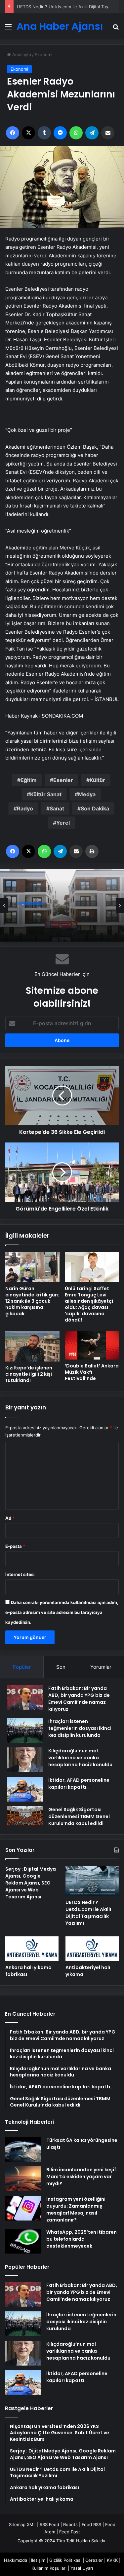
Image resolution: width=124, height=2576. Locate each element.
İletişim (38, 2560)
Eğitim (29, 780)
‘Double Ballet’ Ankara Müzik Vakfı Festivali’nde (92, 1372)
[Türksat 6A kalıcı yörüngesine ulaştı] (23, 2149)
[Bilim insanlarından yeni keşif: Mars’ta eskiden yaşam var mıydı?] (23, 2179)
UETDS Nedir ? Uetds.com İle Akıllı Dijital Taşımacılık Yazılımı (88, 1913)
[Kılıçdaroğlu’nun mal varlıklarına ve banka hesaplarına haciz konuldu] (25, 1760)
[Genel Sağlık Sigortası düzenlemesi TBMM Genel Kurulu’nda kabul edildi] (25, 1816)
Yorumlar (101, 1667)
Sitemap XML (22, 2524)
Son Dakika (95, 808)
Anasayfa (21, 55)
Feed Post (70, 2532)
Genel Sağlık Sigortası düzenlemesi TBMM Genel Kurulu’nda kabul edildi (79, 1816)
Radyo (25, 808)
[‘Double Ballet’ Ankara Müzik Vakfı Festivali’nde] (92, 1345)
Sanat (57, 808)
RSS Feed (49, 2524)
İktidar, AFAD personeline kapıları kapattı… (79, 1784)
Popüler (22, 1667)
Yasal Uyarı (82, 2568)
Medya (87, 794)
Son (61, 1667)
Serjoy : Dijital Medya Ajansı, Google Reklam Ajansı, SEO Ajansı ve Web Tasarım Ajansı (31, 1883)
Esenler (63, 780)
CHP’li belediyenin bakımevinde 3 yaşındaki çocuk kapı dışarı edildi (60, 918)
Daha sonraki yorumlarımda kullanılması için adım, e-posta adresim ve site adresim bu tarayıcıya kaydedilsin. (62, 1612)
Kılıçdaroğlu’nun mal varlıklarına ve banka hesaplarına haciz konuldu (80, 1758)
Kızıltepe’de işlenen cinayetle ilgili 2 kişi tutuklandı (29, 1374)
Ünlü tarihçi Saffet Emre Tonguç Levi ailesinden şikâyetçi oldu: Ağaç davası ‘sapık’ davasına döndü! (89, 1304)
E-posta (15, 1546)
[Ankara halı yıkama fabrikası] (32, 1949)
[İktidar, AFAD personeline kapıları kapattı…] (25, 1789)
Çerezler (94, 2560)
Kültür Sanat (46, 794)
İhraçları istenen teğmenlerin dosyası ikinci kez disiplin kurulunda (80, 1728)
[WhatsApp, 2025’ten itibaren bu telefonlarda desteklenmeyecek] (23, 2241)
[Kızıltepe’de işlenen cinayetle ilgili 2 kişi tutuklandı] (32, 1346)
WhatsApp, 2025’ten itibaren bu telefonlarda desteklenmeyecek (82, 2239)
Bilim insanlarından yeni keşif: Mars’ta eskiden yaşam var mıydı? (82, 2177)
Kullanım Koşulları (49, 2568)
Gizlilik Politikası (65, 2560)
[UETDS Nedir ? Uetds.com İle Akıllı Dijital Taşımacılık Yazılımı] (92, 1881)
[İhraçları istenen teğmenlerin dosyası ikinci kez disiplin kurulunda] (25, 1730)
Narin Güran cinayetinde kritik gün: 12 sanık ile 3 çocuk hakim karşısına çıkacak (32, 1301)
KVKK (112, 2560)
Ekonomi (43, 55)
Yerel (63, 823)
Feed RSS (91, 2524)
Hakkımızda (16, 2560)
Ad (10, 1518)
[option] (62, 905)
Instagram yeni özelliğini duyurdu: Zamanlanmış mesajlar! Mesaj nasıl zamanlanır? (76, 2209)
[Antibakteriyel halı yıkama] (92, 1949)
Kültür (97, 780)
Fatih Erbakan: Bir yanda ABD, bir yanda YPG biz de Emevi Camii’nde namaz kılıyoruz (79, 1699)
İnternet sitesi (20, 1574)
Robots (70, 2524)
